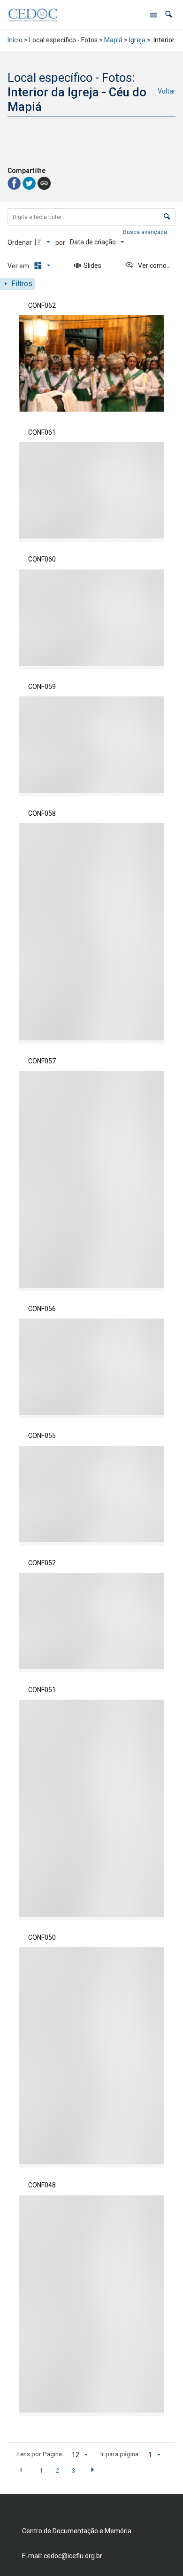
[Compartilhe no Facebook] (15, 183)
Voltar (167, 91)
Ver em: (20, 266)
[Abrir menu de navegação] (153, 15)
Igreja (137, 40)
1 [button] (41, 2470)
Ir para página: (120, 2454)
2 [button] (57, 2470)
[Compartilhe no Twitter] (30, 183)
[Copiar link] (44, 183)
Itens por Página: (40, 2454)
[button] (169, 14)
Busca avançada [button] (146, 232)
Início (15, 40)
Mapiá (113, 40)
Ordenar (20, 242)
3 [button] (74, 2470)
